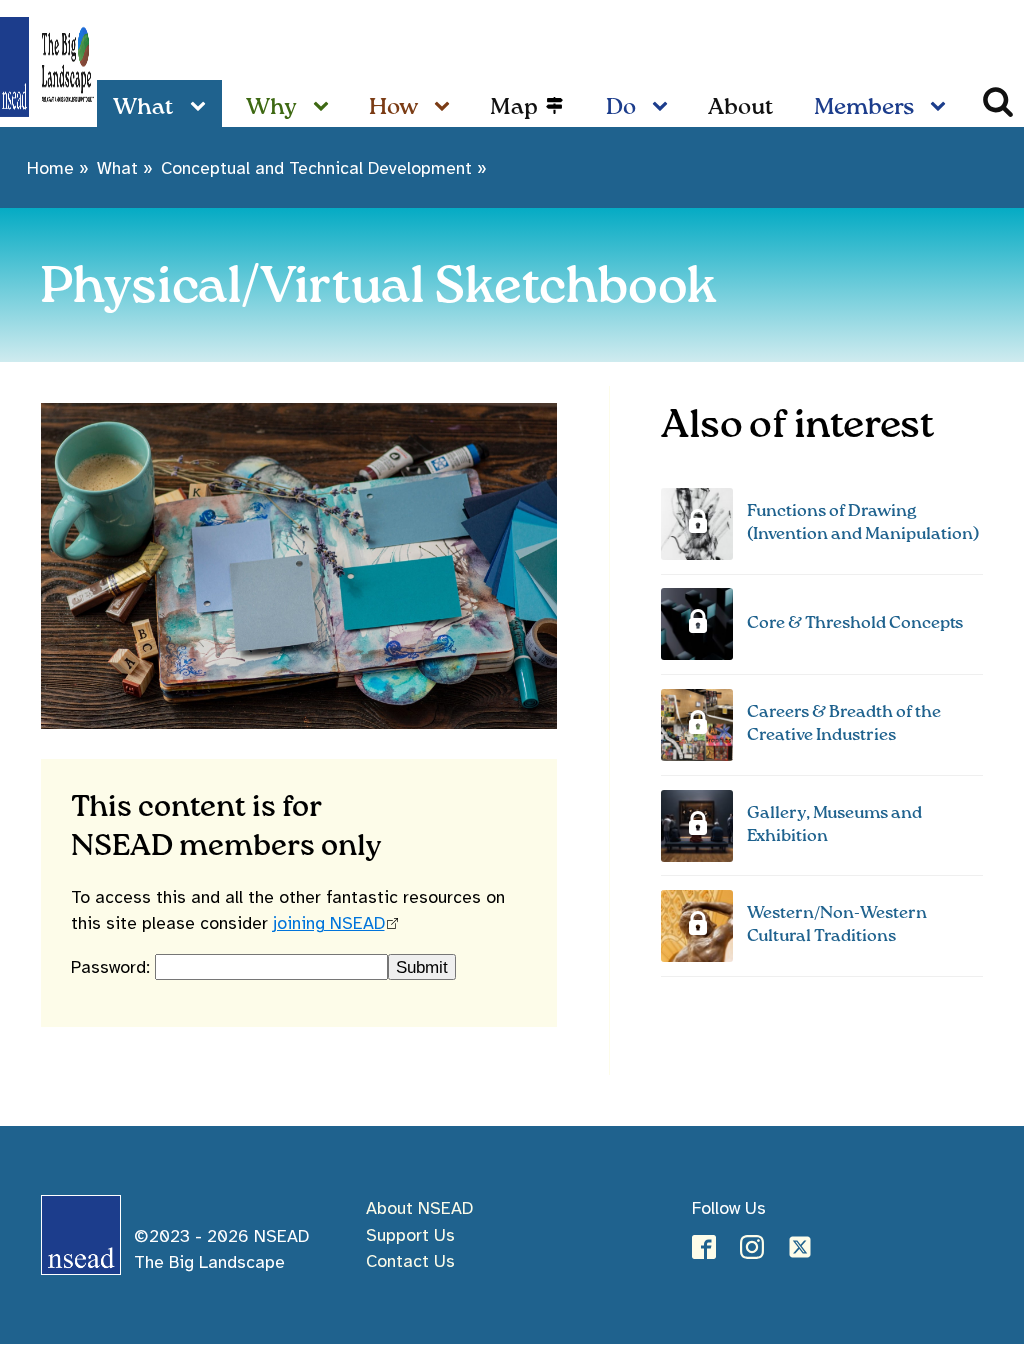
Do (621, 107)
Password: (113, 967)
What (143, 107)
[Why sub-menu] (325, 107)
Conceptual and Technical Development (316, 168)
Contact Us (410, 1261)
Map (514, 107)
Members (864, 107)
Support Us (410, 1235)
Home (50, 168)
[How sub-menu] (446, 107)
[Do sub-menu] (664, 107)
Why (271, 107)
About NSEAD (419, 1208)
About (741, 107)
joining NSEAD (329, 923)
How (393, 107)
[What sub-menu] (202, 107)
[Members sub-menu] (942, 107)
